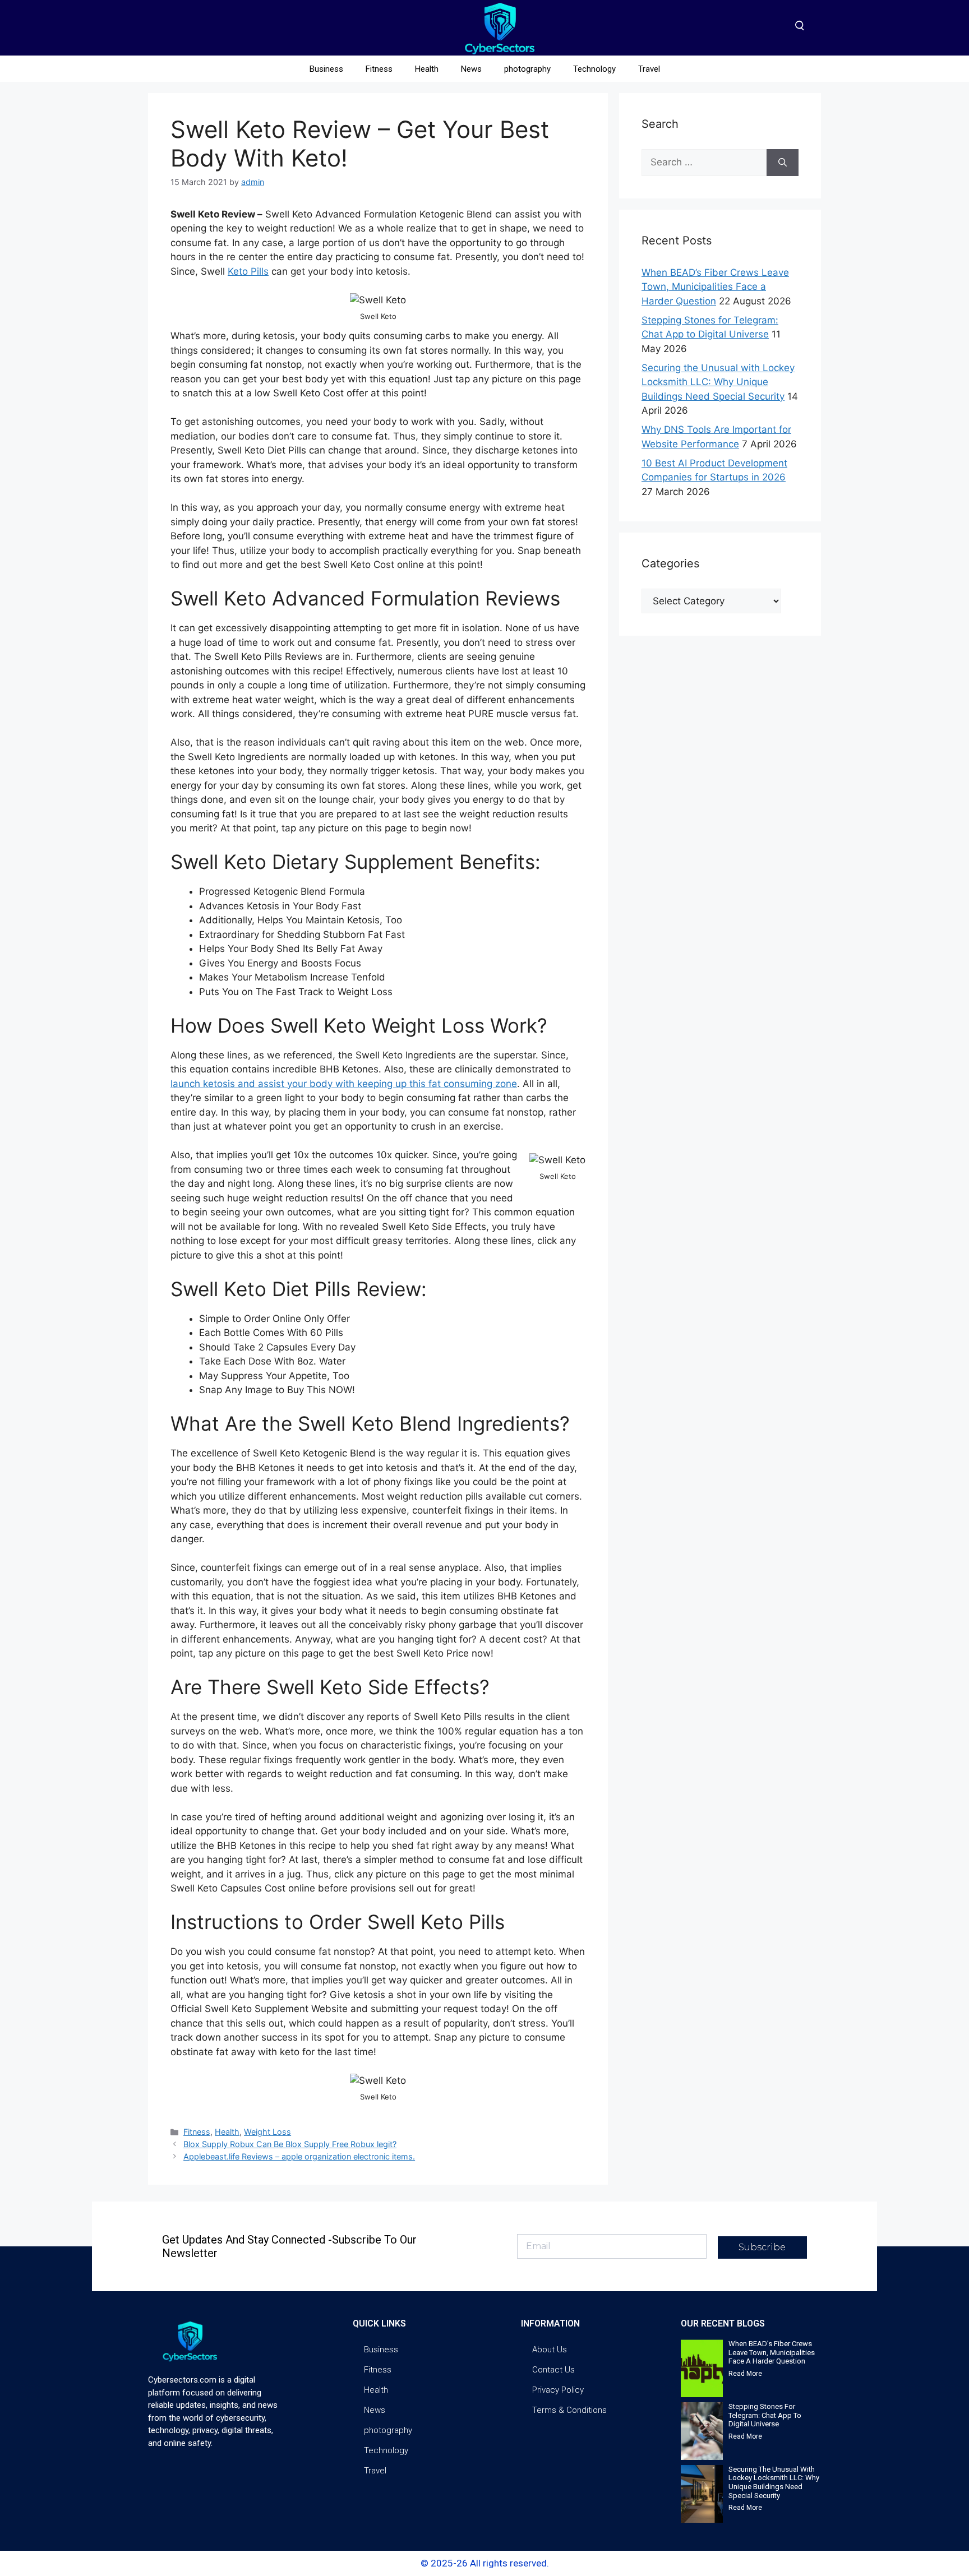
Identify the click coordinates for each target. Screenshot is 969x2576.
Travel (649, 69)
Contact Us (553, 2370)
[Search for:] (704, 163)
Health (427, 69)
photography (527, 69)
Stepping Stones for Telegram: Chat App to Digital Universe (765, 2415)
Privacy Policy (558, 2390)
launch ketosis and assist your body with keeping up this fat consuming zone (344, 1084)
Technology (594, 69)
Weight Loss (267, 2132)
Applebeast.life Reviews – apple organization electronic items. (299, 2156)
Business (326, 69)
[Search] (783, 163)
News (471, 69)
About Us (550, 2350)
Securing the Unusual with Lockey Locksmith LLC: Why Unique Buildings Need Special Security (718, 382)
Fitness (379, 69)
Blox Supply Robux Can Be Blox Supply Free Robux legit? (290, 2144)
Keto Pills (248, 271)
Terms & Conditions (569, 2410)
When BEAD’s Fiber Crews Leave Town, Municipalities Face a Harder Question (715, 287)
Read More (745, 2374)
